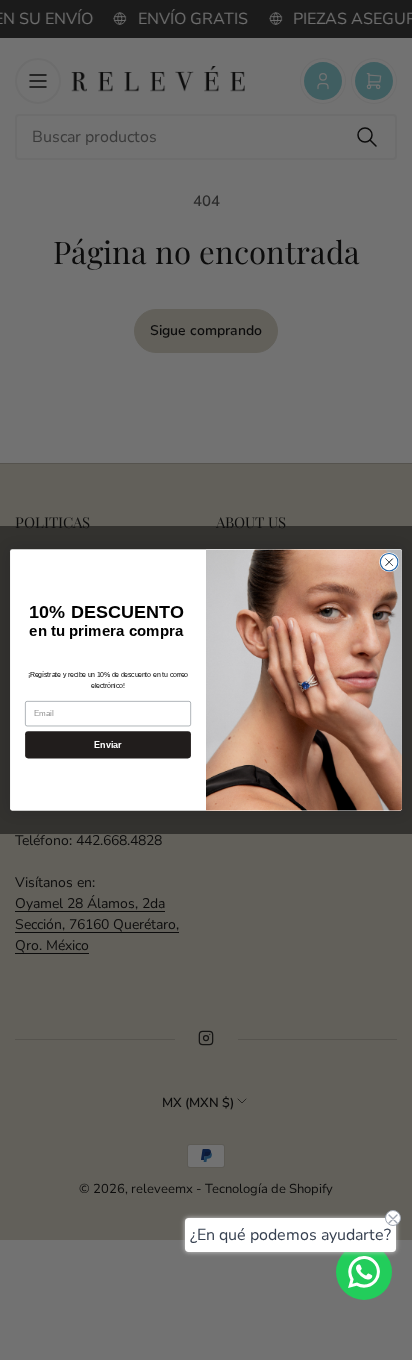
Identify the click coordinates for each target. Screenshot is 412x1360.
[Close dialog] (389, 562)
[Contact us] (364, 1272)
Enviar (108, 745)
